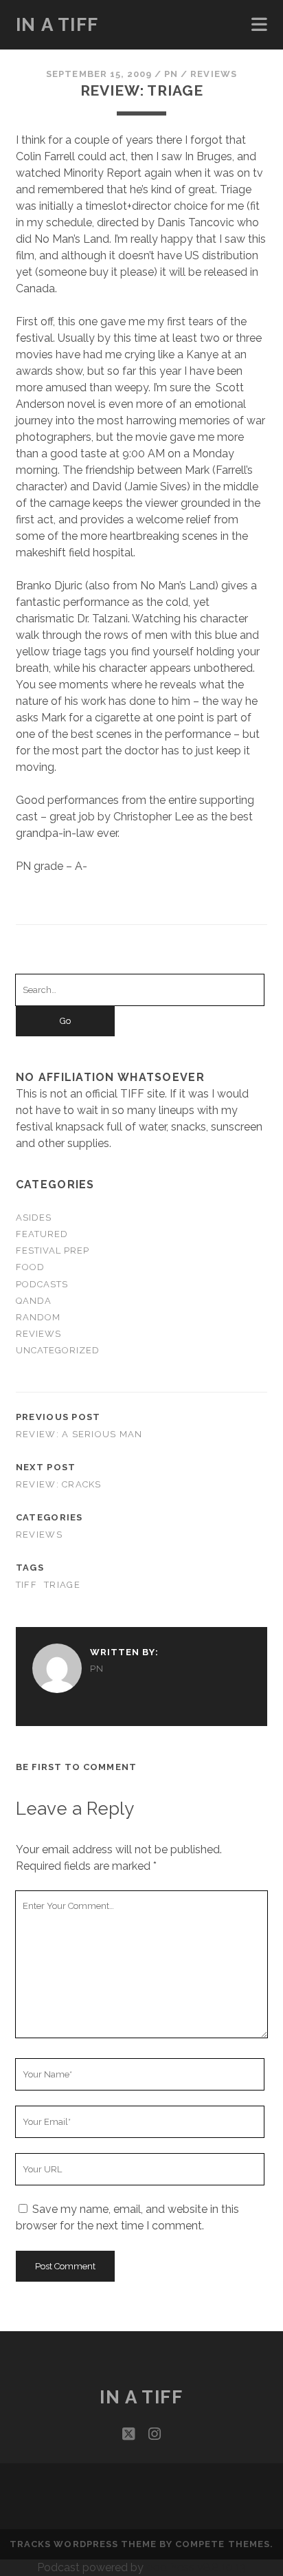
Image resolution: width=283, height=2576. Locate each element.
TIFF (26, 1585)
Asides (34, 1218)
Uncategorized (58, 1350)
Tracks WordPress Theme (83, 2544)
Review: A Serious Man (79, 1434)
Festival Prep (53, 1251)
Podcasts (42, 1284)
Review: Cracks (59, 1484)
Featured (42, 1234)
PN (171, 74)
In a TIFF (57, 25)
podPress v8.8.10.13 (196, 2567)
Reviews (213, 74)
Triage (62, 1585)
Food (30, 1267)
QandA (34, 1301)
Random (38, 1317)
